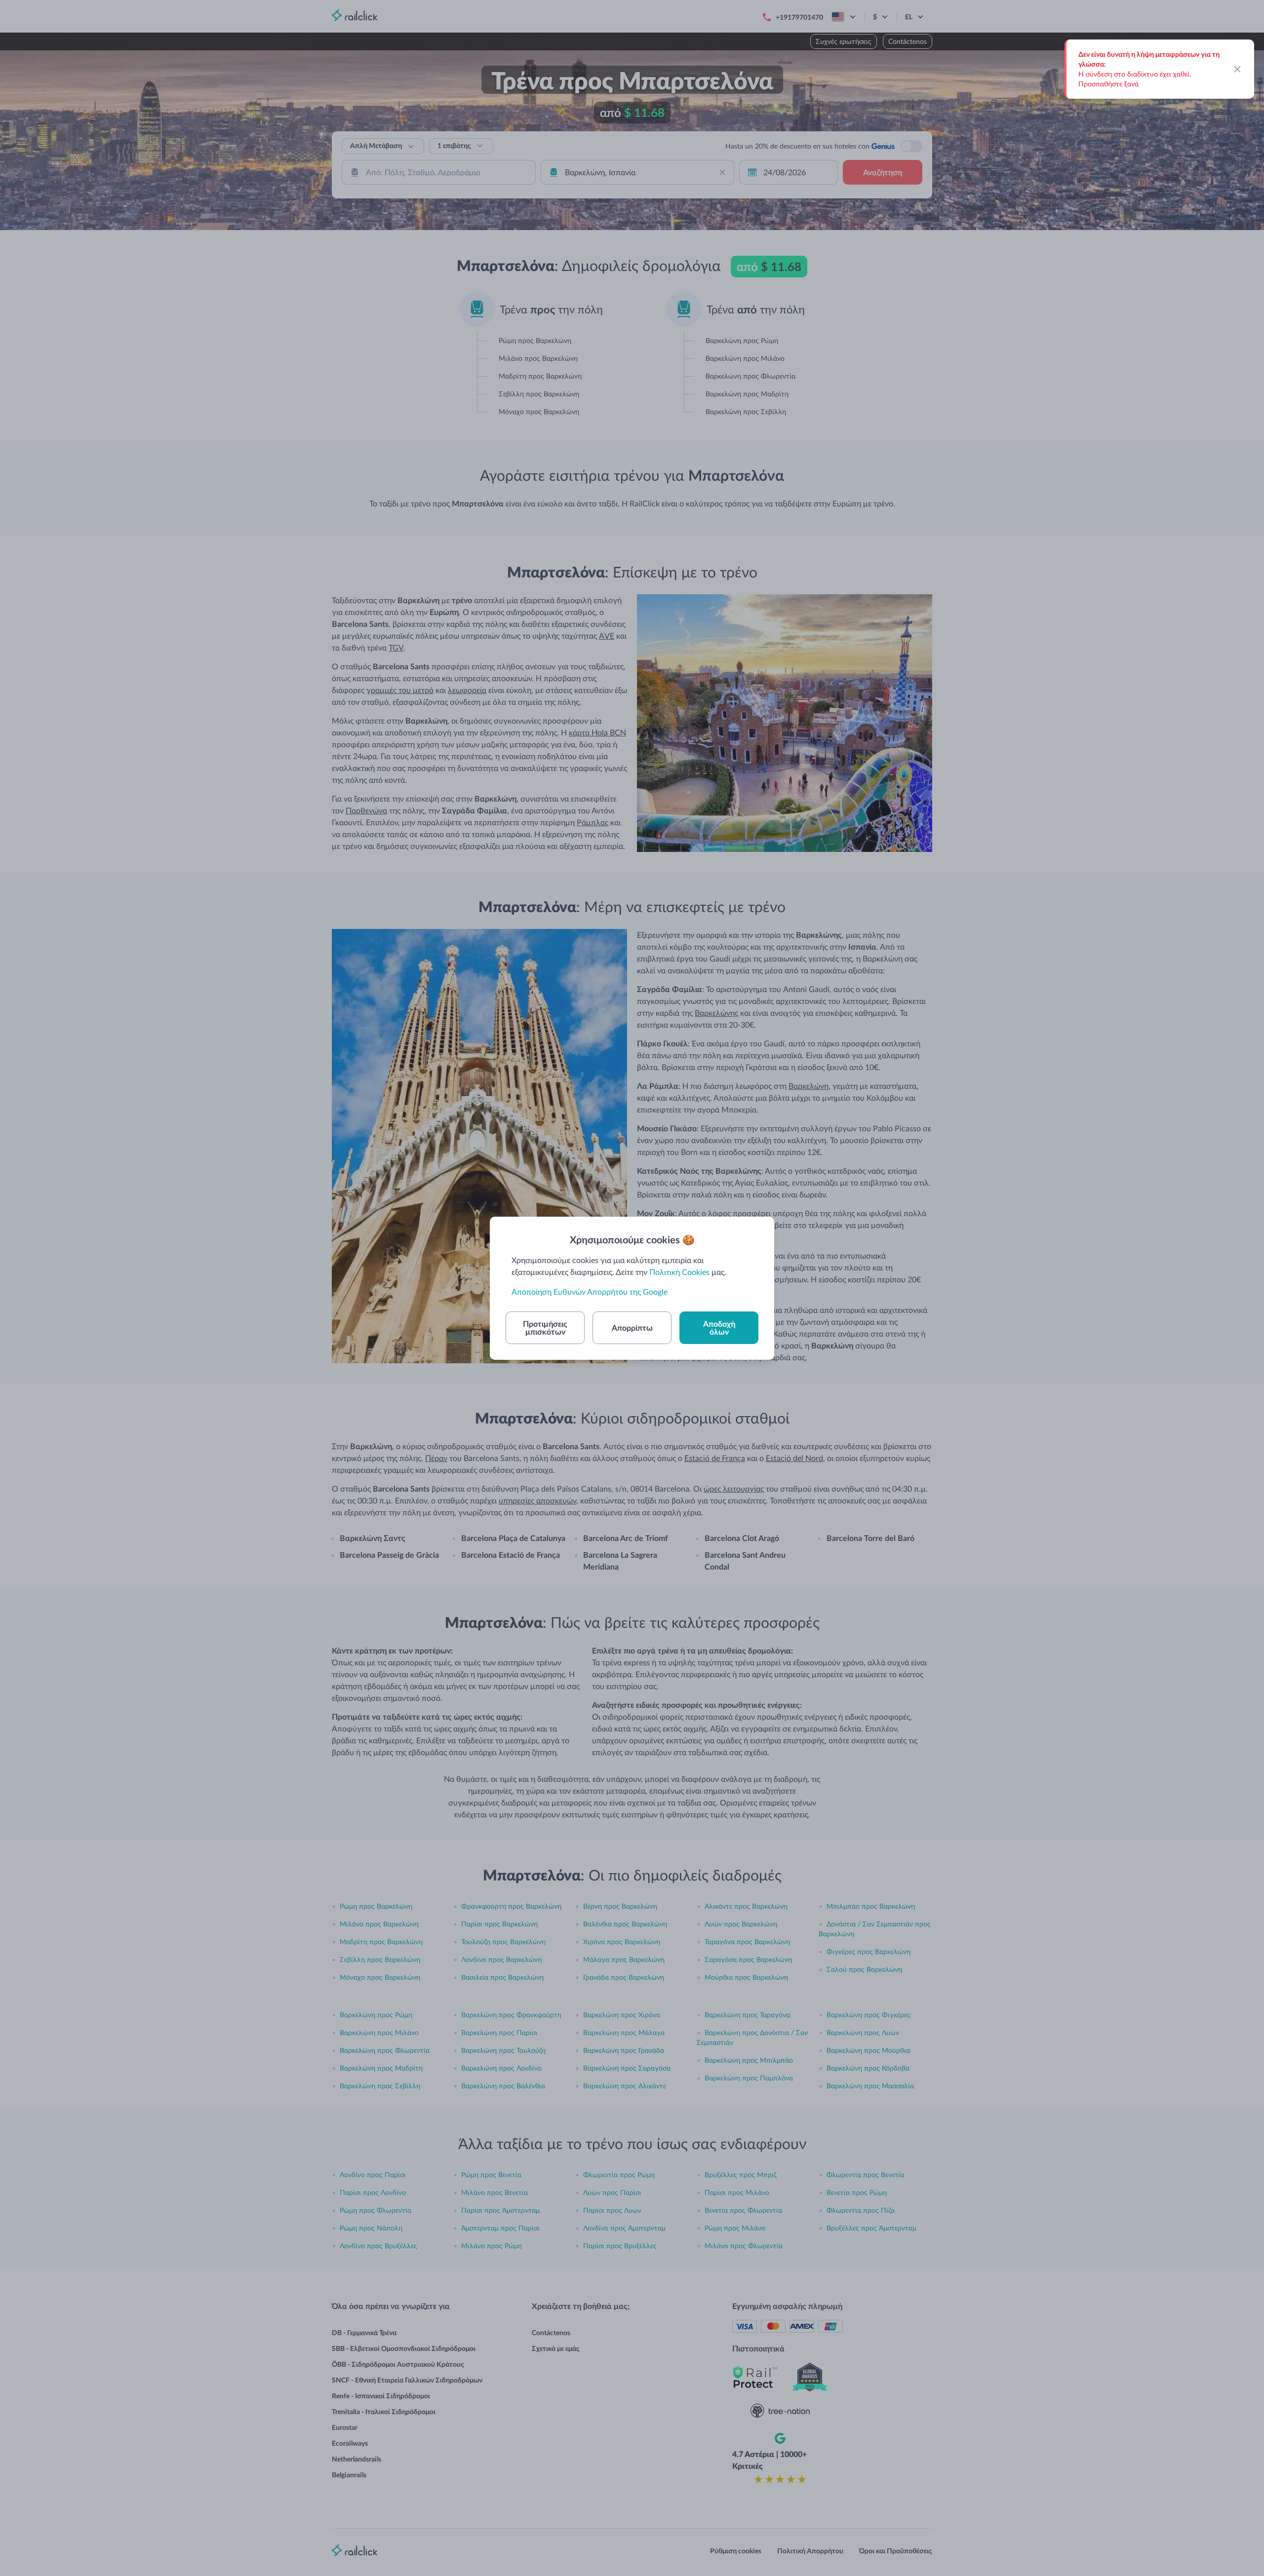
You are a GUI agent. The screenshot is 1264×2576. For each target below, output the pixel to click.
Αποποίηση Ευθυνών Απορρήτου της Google (590, 1291)
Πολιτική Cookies (679, 1272)
